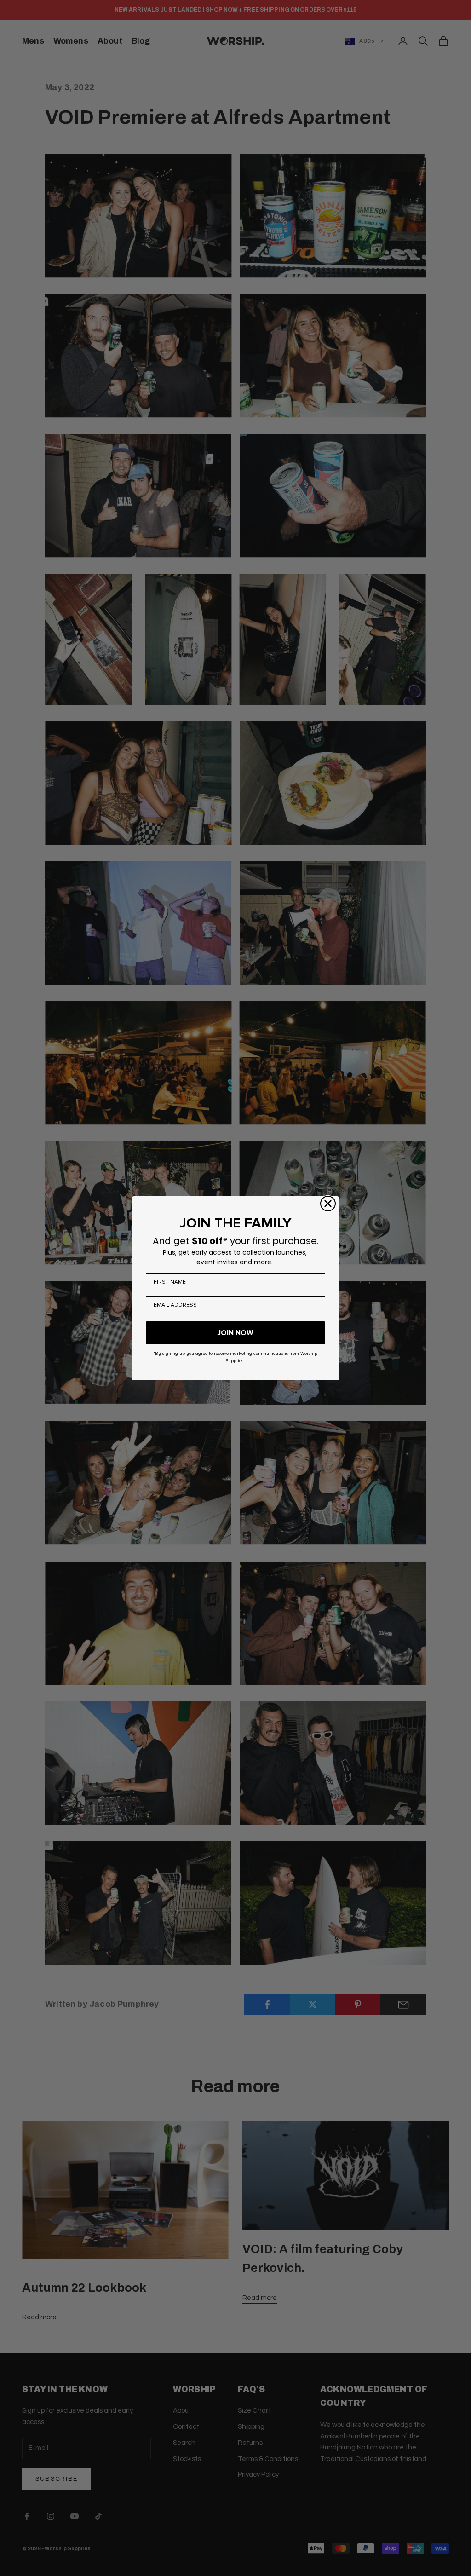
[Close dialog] (328, 1204)
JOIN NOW (235, 1333)
